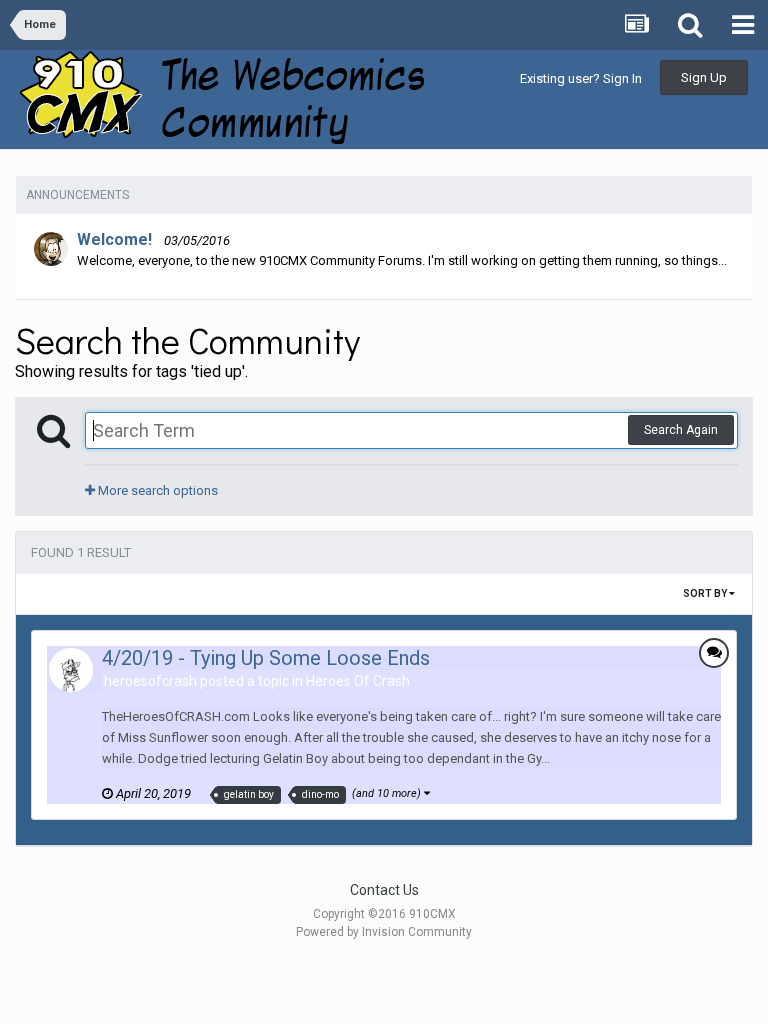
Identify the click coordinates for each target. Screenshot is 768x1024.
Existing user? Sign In (581, 78)
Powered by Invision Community (384, 932)
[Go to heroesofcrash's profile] (71, 670)
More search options (156, 490)
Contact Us (384, 890)
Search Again (681, 430)
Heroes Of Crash (358, 681)
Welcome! (114, 239)
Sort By (706, 593)
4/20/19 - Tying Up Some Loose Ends (266, 658)
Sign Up (704, 77)
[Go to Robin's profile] (51, 249)
